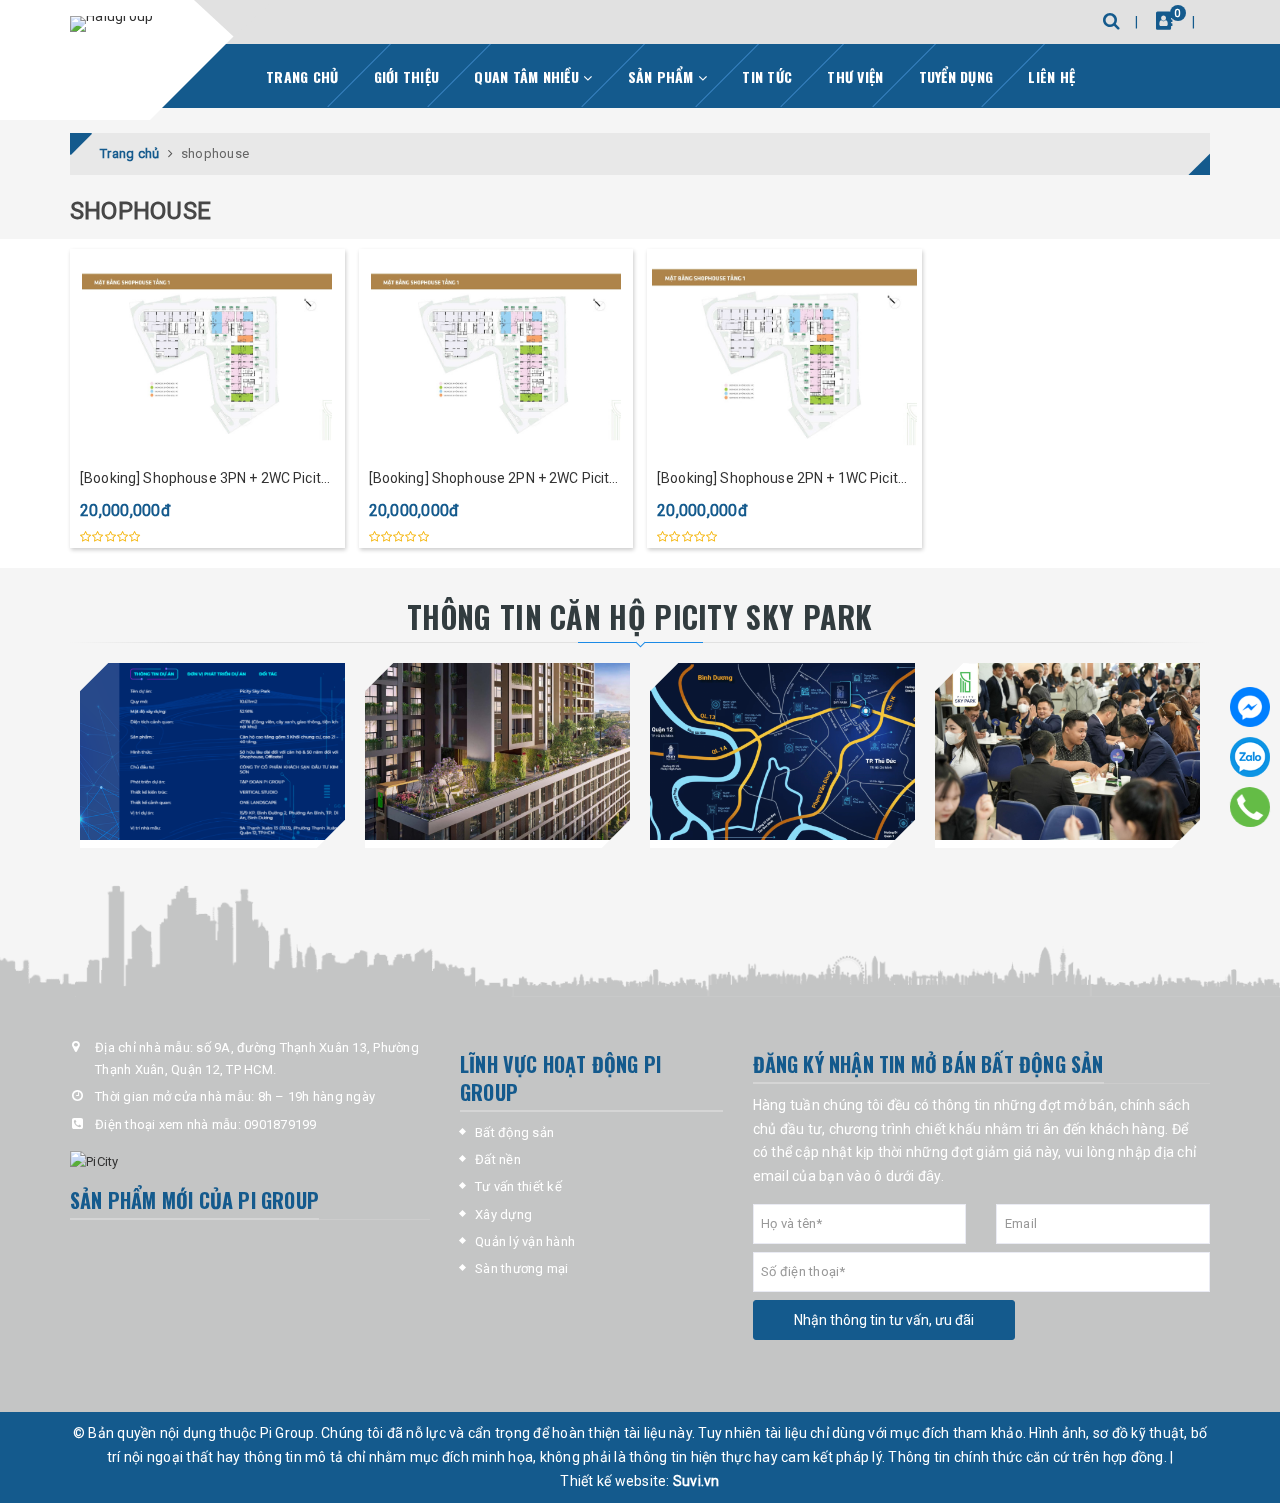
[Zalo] (1250, 757)
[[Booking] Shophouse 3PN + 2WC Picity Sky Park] (207, 354)
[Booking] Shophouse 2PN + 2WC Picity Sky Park (493, 479)
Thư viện (855, 76)
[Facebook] (1250, 707)
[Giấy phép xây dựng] (497, 751)
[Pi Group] (250, 1162)
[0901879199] (1250, 806)
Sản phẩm (663, 76)
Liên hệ (1051, 76)
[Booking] (1164, 20)
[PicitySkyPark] (111, 24)
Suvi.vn (696, 1481)
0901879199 (280, 1124)
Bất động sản (514, 1132)
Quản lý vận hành (525, 1241)
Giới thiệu (407, 76)
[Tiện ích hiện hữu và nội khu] (782, 751)
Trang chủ (302, 76)
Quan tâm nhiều (528, 76)
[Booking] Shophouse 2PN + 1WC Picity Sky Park (781, 479)
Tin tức (767, 76)
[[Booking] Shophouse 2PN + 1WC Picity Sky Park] (784, 354)
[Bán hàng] (1067, 751)
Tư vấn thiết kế (518, 1186)
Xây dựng (503, 1214)
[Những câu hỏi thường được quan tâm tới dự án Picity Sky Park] (212, 751)
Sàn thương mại (522, 1268)
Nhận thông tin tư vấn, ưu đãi (884, 1320)
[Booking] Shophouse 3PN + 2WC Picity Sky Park (204, 479)
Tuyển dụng (956, 76)
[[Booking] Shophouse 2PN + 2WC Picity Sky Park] (496, 354)
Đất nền (498, 1159)
